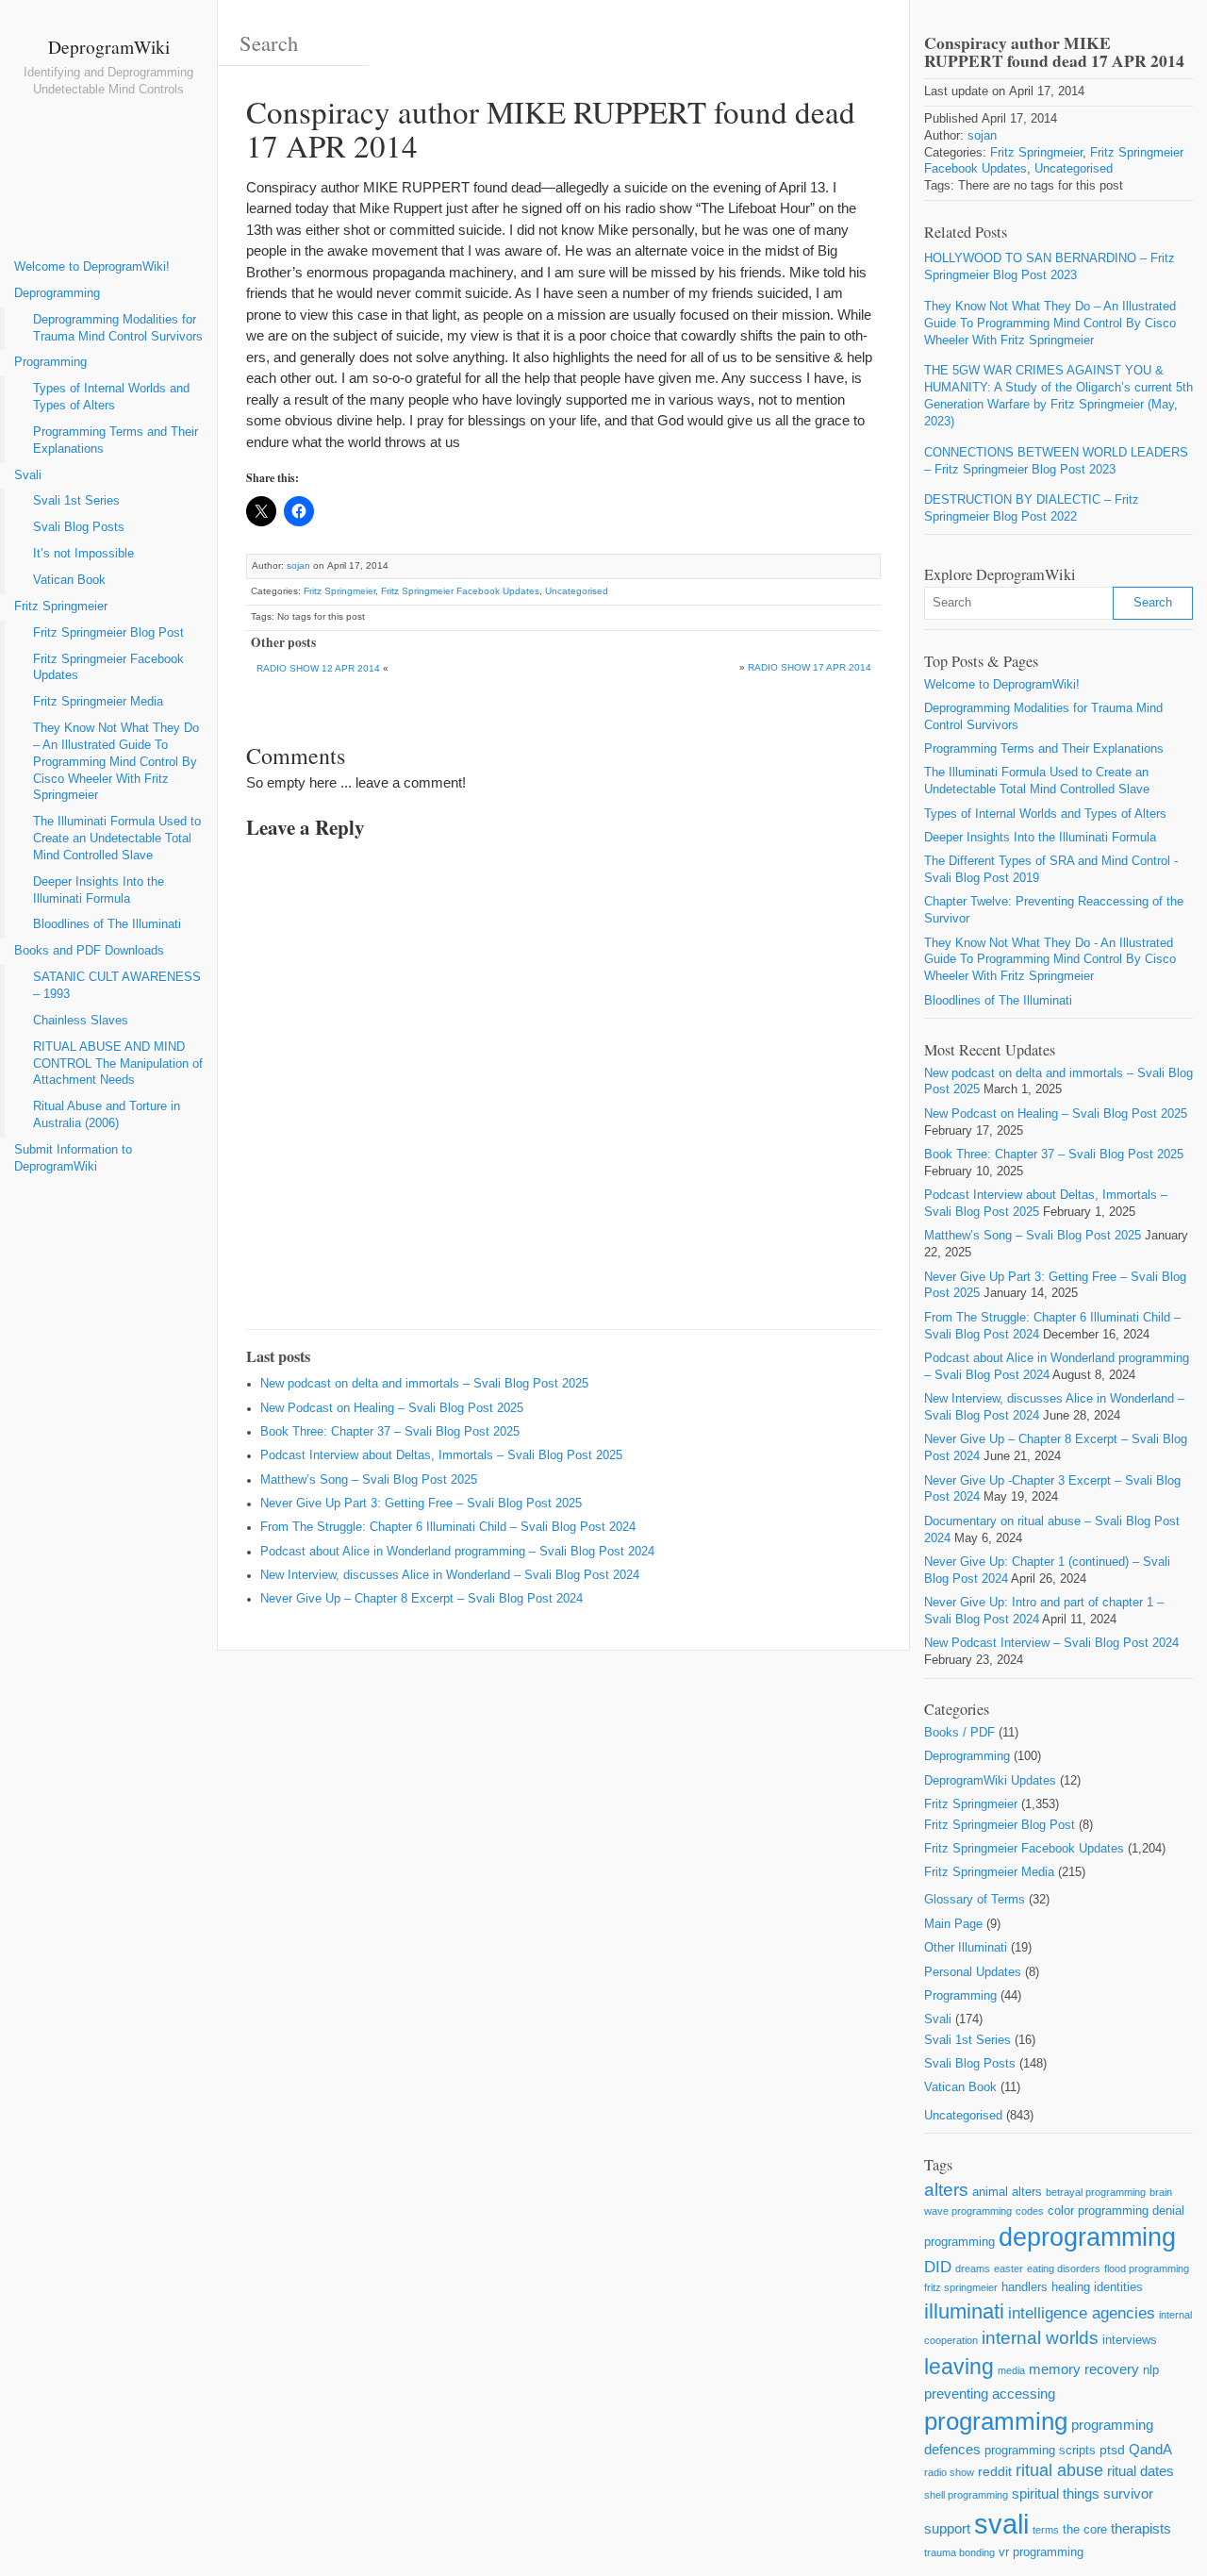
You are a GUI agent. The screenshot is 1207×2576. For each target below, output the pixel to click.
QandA (1150, 2449)
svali (1001, 2524)
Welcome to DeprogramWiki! (92, 267)
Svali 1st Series (76, 501)
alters (946, 2190)
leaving (959, 2367)
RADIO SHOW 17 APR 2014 (810, 667)
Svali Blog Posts (79, 527)
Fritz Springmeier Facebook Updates (108, 668)
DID (938, 2267)
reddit (995, 2471)
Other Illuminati (966, 1948)
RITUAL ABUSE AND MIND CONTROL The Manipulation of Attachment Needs (118, 1064)
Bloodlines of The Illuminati (107, 924)
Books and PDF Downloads (89, 951)
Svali (28, 475)
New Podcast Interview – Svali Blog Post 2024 (1051, 1643)
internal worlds (1040, 2338)
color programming (1098, 2210)
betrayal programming (1096, 2192)
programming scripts (1040, 2450)
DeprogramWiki (109, 46)
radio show (949, 2472)
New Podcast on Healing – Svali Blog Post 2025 (392, 1408)
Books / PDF (959, 1733)
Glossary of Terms (975, 1900)
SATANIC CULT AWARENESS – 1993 (117, 986)
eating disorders (1064, 2269)
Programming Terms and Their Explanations (116, 440)
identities (1118, 2287)
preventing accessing (990, 2393)
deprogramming (1087, 2237)
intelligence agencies (1082, 2313)
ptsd (1112, 2450)
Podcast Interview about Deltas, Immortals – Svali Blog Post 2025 (441, 1455)
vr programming (1041, 2552)
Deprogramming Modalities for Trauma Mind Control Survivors (118, 328)
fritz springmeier (961, 2287)
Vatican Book (69, 580)
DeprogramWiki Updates (990, 1781)
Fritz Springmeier (61, 607)
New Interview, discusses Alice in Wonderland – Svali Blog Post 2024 (450, 1575)
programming (996, 2421)
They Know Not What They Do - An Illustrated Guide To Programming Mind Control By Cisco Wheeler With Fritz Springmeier (1050, 960)
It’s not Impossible (83, 554)
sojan (298, 565)
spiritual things (1056, 2493)
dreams (973, 2269)
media (1011, 2370)
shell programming (966, 2495)
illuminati (964, 2311)
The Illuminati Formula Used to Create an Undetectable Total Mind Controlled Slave (117, 839)
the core (1085, 2529)
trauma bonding (959, 2552)
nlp (1151, 2370)
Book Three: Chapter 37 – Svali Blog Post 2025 (390, 1432)
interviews (1130, 2340)
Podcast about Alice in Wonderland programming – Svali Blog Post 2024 (457, 1552)
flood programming (1147, 2269)
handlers (1025, 2287)
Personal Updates (973, 1972)
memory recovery (1084, 2369)
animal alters (1007, 2192)
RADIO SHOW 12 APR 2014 (318, 668)
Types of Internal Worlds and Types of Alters (111, 397)
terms (1046, 2530)
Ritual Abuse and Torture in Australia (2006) (107, 1115)
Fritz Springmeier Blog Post (108, 633)
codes (1030, 2211)
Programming (50, 362)
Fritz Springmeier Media (98, 702)
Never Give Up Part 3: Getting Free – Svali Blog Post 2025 (421, 1504)
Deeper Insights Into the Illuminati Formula (99, 890)
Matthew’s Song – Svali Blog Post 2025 (369, 1480)
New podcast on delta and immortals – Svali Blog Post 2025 (424, 1384)
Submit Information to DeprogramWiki (73, 1158)
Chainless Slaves (81, 1021)
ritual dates (1141, 2471)
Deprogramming (57, 293)
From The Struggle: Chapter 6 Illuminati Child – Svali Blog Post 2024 (448, 1527)
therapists (1141, 2528)
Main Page (953, 1924)
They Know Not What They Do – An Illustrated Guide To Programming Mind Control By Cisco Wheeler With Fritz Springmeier (116, 762)
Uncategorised (577, 591)
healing (1071, 2287)
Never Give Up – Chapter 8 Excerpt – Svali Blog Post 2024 (422, 1599)
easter (1009, 2269)
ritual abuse (1059, 2470)
